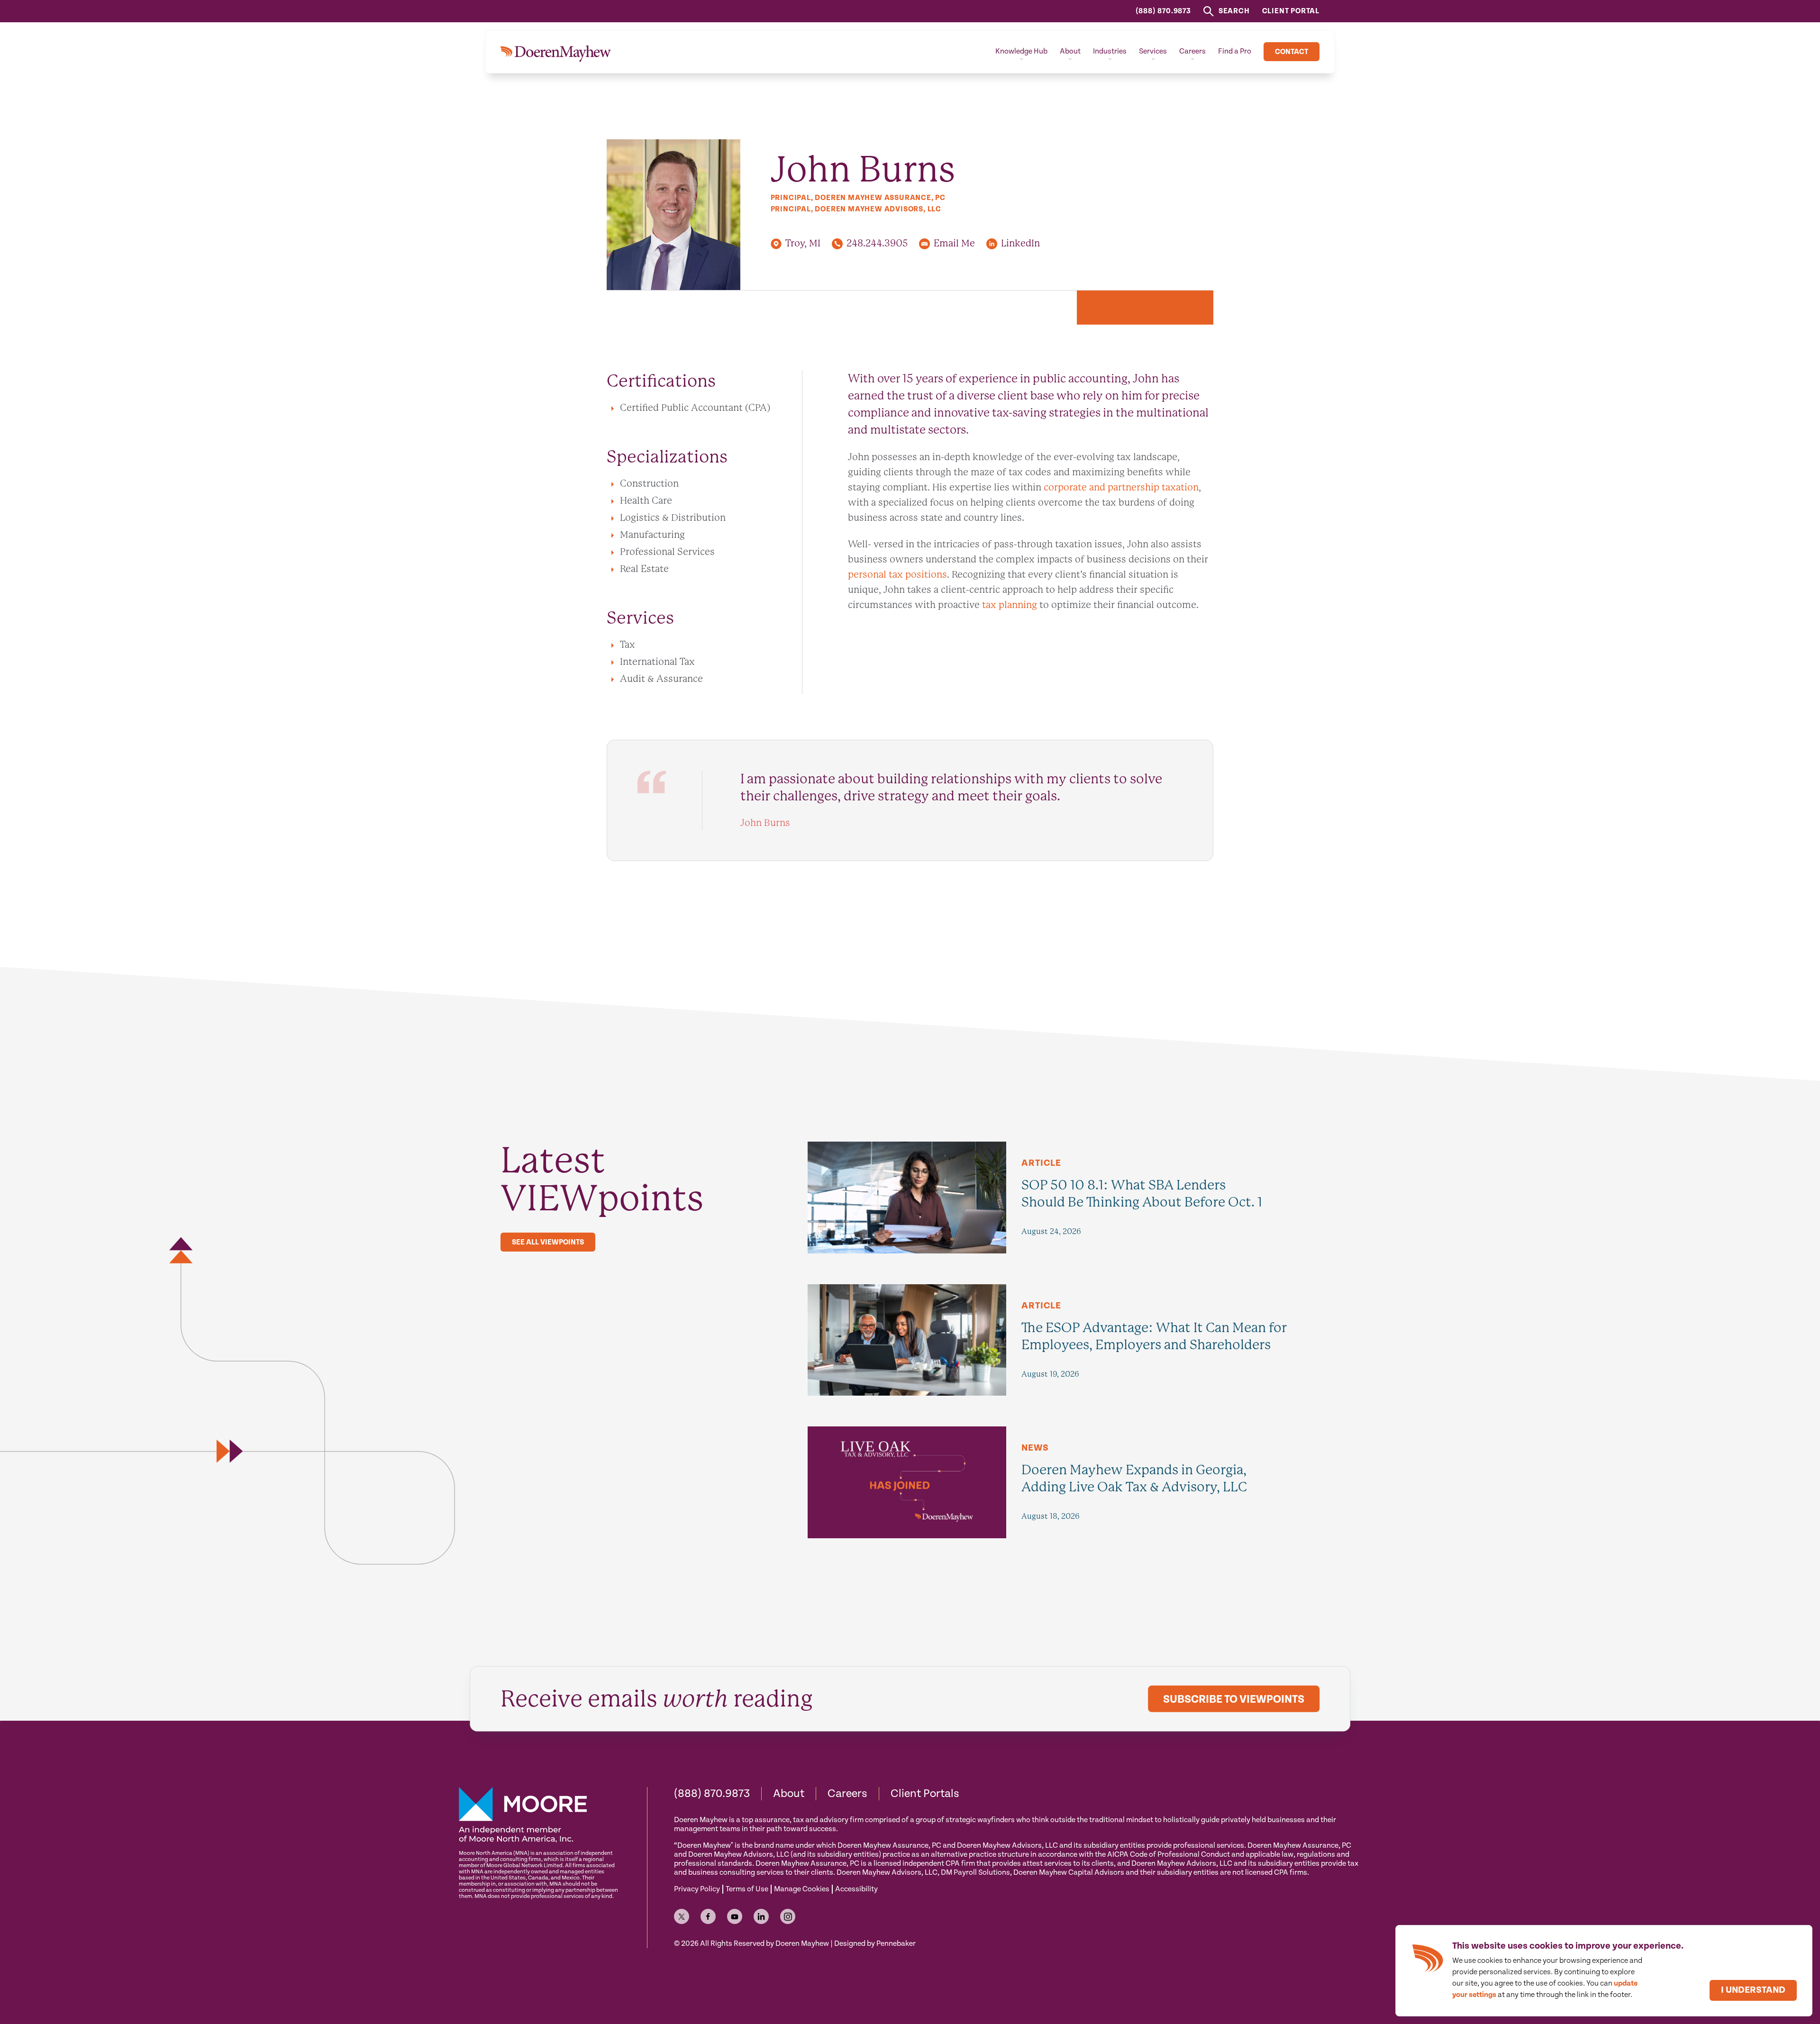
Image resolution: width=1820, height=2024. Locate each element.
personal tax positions (897, 575)
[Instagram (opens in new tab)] (788, 1916)
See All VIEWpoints (548, 1242)
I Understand (1753, 1990)
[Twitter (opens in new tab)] (682, 1916)
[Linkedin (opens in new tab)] (761, 1916)
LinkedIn (1020, 243)
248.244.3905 (877, 243)
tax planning (1010, 605)
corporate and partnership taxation (1121, 487)
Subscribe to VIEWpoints (1234, 1699)
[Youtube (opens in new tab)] (735, 1916)
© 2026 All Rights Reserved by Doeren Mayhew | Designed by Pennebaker (795, 1944)
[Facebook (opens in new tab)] (708, 1916)
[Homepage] (556, 52)
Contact (1292, 52)
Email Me (954, 243)
